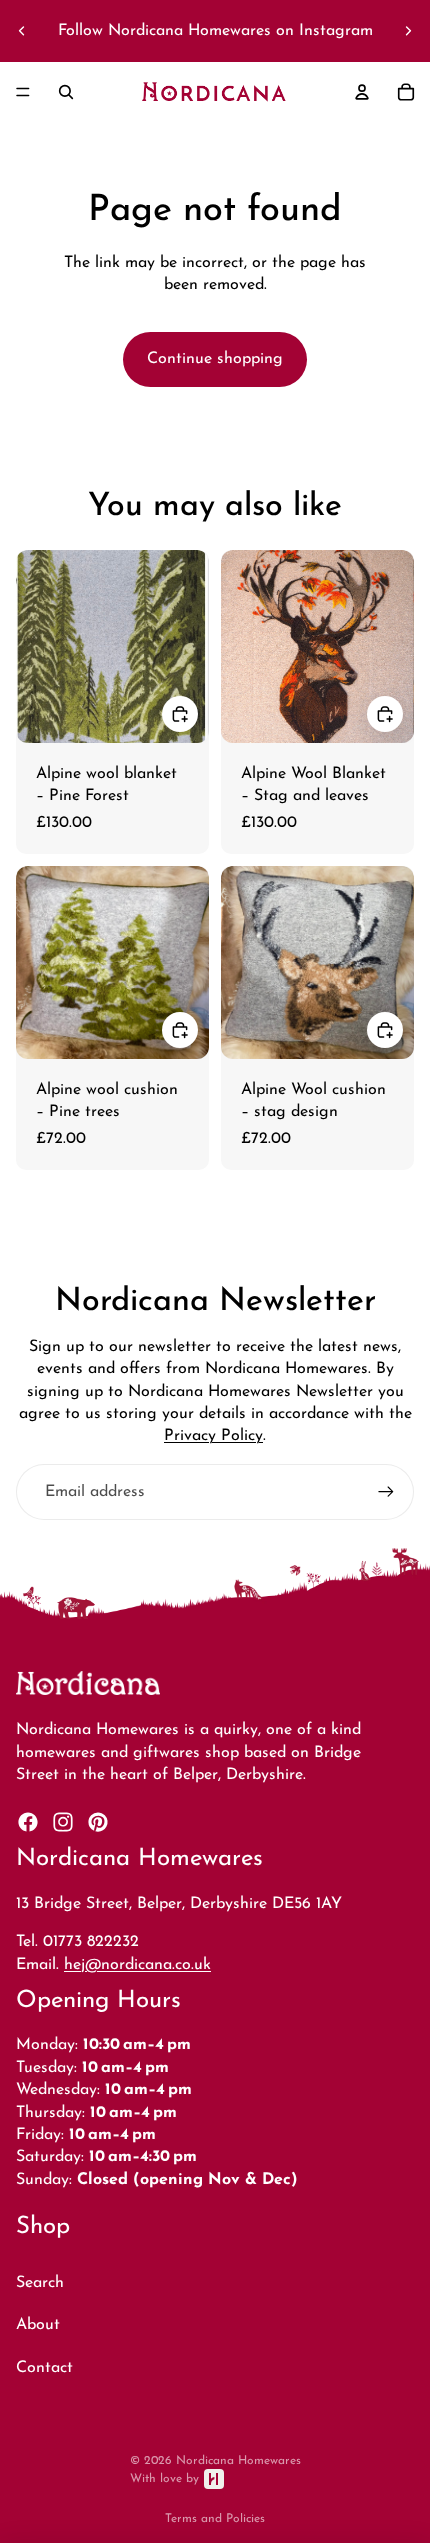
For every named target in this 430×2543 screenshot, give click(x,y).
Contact (44, 2368)
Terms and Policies (215, 2519)
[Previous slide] (22, 31)
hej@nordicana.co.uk (137, 1965)
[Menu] (23, 92)
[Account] (362, 92)
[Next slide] (408, 31)
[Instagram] (63, 1822)
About (38, 2325)
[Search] (66, 92)
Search (40, 2283)
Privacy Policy (213, 1436)
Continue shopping (215, 359)
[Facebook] (28, 1822)
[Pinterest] (98, 1822)
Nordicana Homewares (238, 2461)
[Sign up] (386, 1492)
